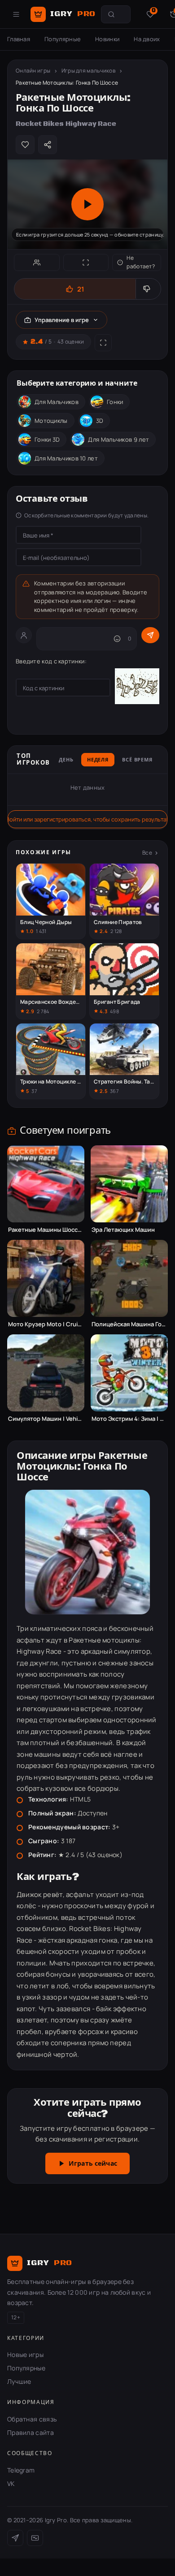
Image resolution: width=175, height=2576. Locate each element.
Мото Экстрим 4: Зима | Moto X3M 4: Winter (129, 1419)
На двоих (147, 39)
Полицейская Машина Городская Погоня (129, 1324)
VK (11, 2484)
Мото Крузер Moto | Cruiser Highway (46, 1324)
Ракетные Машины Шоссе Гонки (46, 1230)
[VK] (35, 2538)
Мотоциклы (51, 421)
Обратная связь (32, 2419)
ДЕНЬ (66, 760)
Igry (73, 14)
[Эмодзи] (117, 639)
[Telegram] (15, 2538)
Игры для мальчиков (88, 71)
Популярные (63, 39)
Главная (19, 39)
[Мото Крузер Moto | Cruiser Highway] (46, 1278)
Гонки (115, 402)
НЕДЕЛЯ (98, 760)
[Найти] (111, 14)
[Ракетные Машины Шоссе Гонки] (46, 1184)
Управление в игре (62, 320)
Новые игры (25, 2355)
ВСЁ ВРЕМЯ (137, 760)
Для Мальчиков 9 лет (118, 439)
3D (100, 421)
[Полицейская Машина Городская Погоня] (129, 1278)
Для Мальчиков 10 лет (66, 458)
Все (147, 853)
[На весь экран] (86, 262)
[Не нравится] (148, 289)
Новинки (107, 39)
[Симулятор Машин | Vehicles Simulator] (46, 1373)
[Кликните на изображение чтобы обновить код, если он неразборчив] (137, 688)
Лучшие (19, 2381)
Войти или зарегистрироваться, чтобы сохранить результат (87, 819)
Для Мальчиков (57, 402)
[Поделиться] (48, 145)
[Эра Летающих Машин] (129, 1184)
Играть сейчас (93, 2164)
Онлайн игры (33, 71)
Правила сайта (31, 2432)
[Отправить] (150, 635)
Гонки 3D (47, 439)
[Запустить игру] (87, 204)
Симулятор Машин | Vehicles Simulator (46, 1419)
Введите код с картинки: (51, 661)
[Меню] (16, 14)
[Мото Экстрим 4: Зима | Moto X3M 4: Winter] (129, 1373)
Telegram (21, 2470)
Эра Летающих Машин (123, 1230)
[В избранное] (25, 145)
